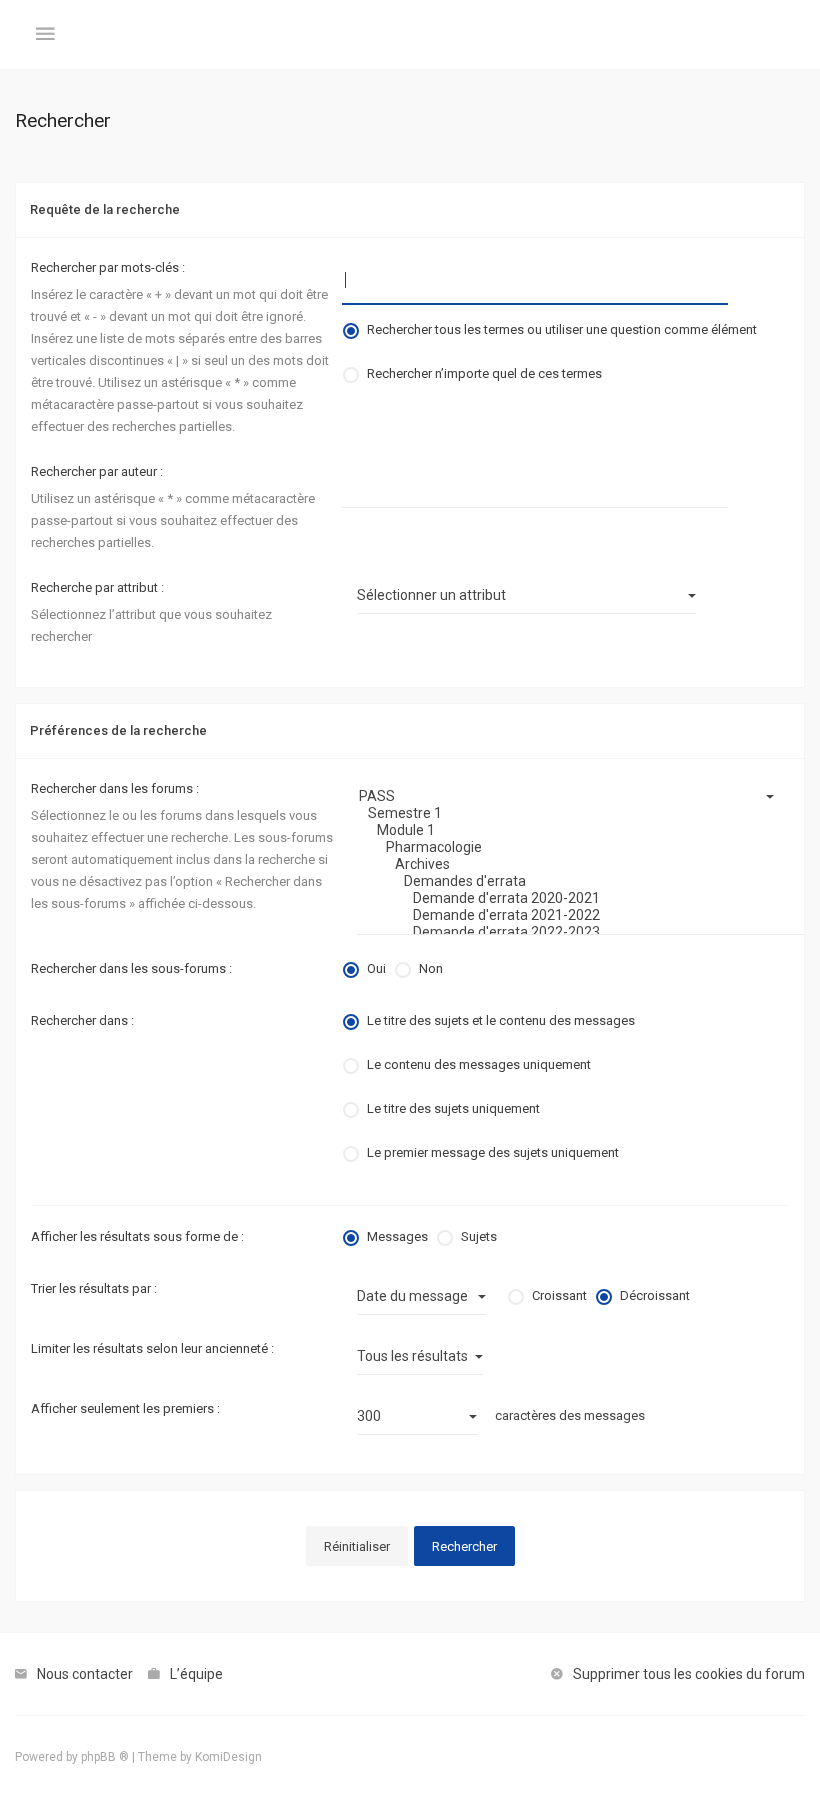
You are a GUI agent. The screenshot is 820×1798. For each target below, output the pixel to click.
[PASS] (573, 796)
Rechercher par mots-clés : (108, 267)
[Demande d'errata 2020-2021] (573, 898)
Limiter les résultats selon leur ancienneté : (152, 1348)
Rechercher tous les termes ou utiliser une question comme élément (562, 329)
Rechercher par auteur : (97, 471)
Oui (376, 968)
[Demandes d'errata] (573, 881)
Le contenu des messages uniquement (479, 1064)
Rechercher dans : (82, 1020)
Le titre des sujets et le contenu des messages (501, 1020)
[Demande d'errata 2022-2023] (573, 932)
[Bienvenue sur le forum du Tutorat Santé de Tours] (410, 35)
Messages (397, 1236)
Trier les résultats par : (94, 1288)
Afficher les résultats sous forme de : (137, 1236)
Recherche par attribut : (97, 587)
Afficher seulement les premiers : (125, 1408)
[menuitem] (74, 1674)
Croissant (559, 1295)
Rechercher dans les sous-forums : (131, 968)
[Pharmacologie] (573, 847)
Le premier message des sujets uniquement (493, 1152)
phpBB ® (105, 1757)
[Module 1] (573, 830)
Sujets (479, 1236)
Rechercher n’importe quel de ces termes (484, 373)
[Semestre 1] (573, 813)
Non (431, 968)
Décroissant (655, 1295)
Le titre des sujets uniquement (453, 1108)
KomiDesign (228, 1757)
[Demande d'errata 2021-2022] (573, 915)
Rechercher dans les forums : (115, 788)
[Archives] (573, 864)
